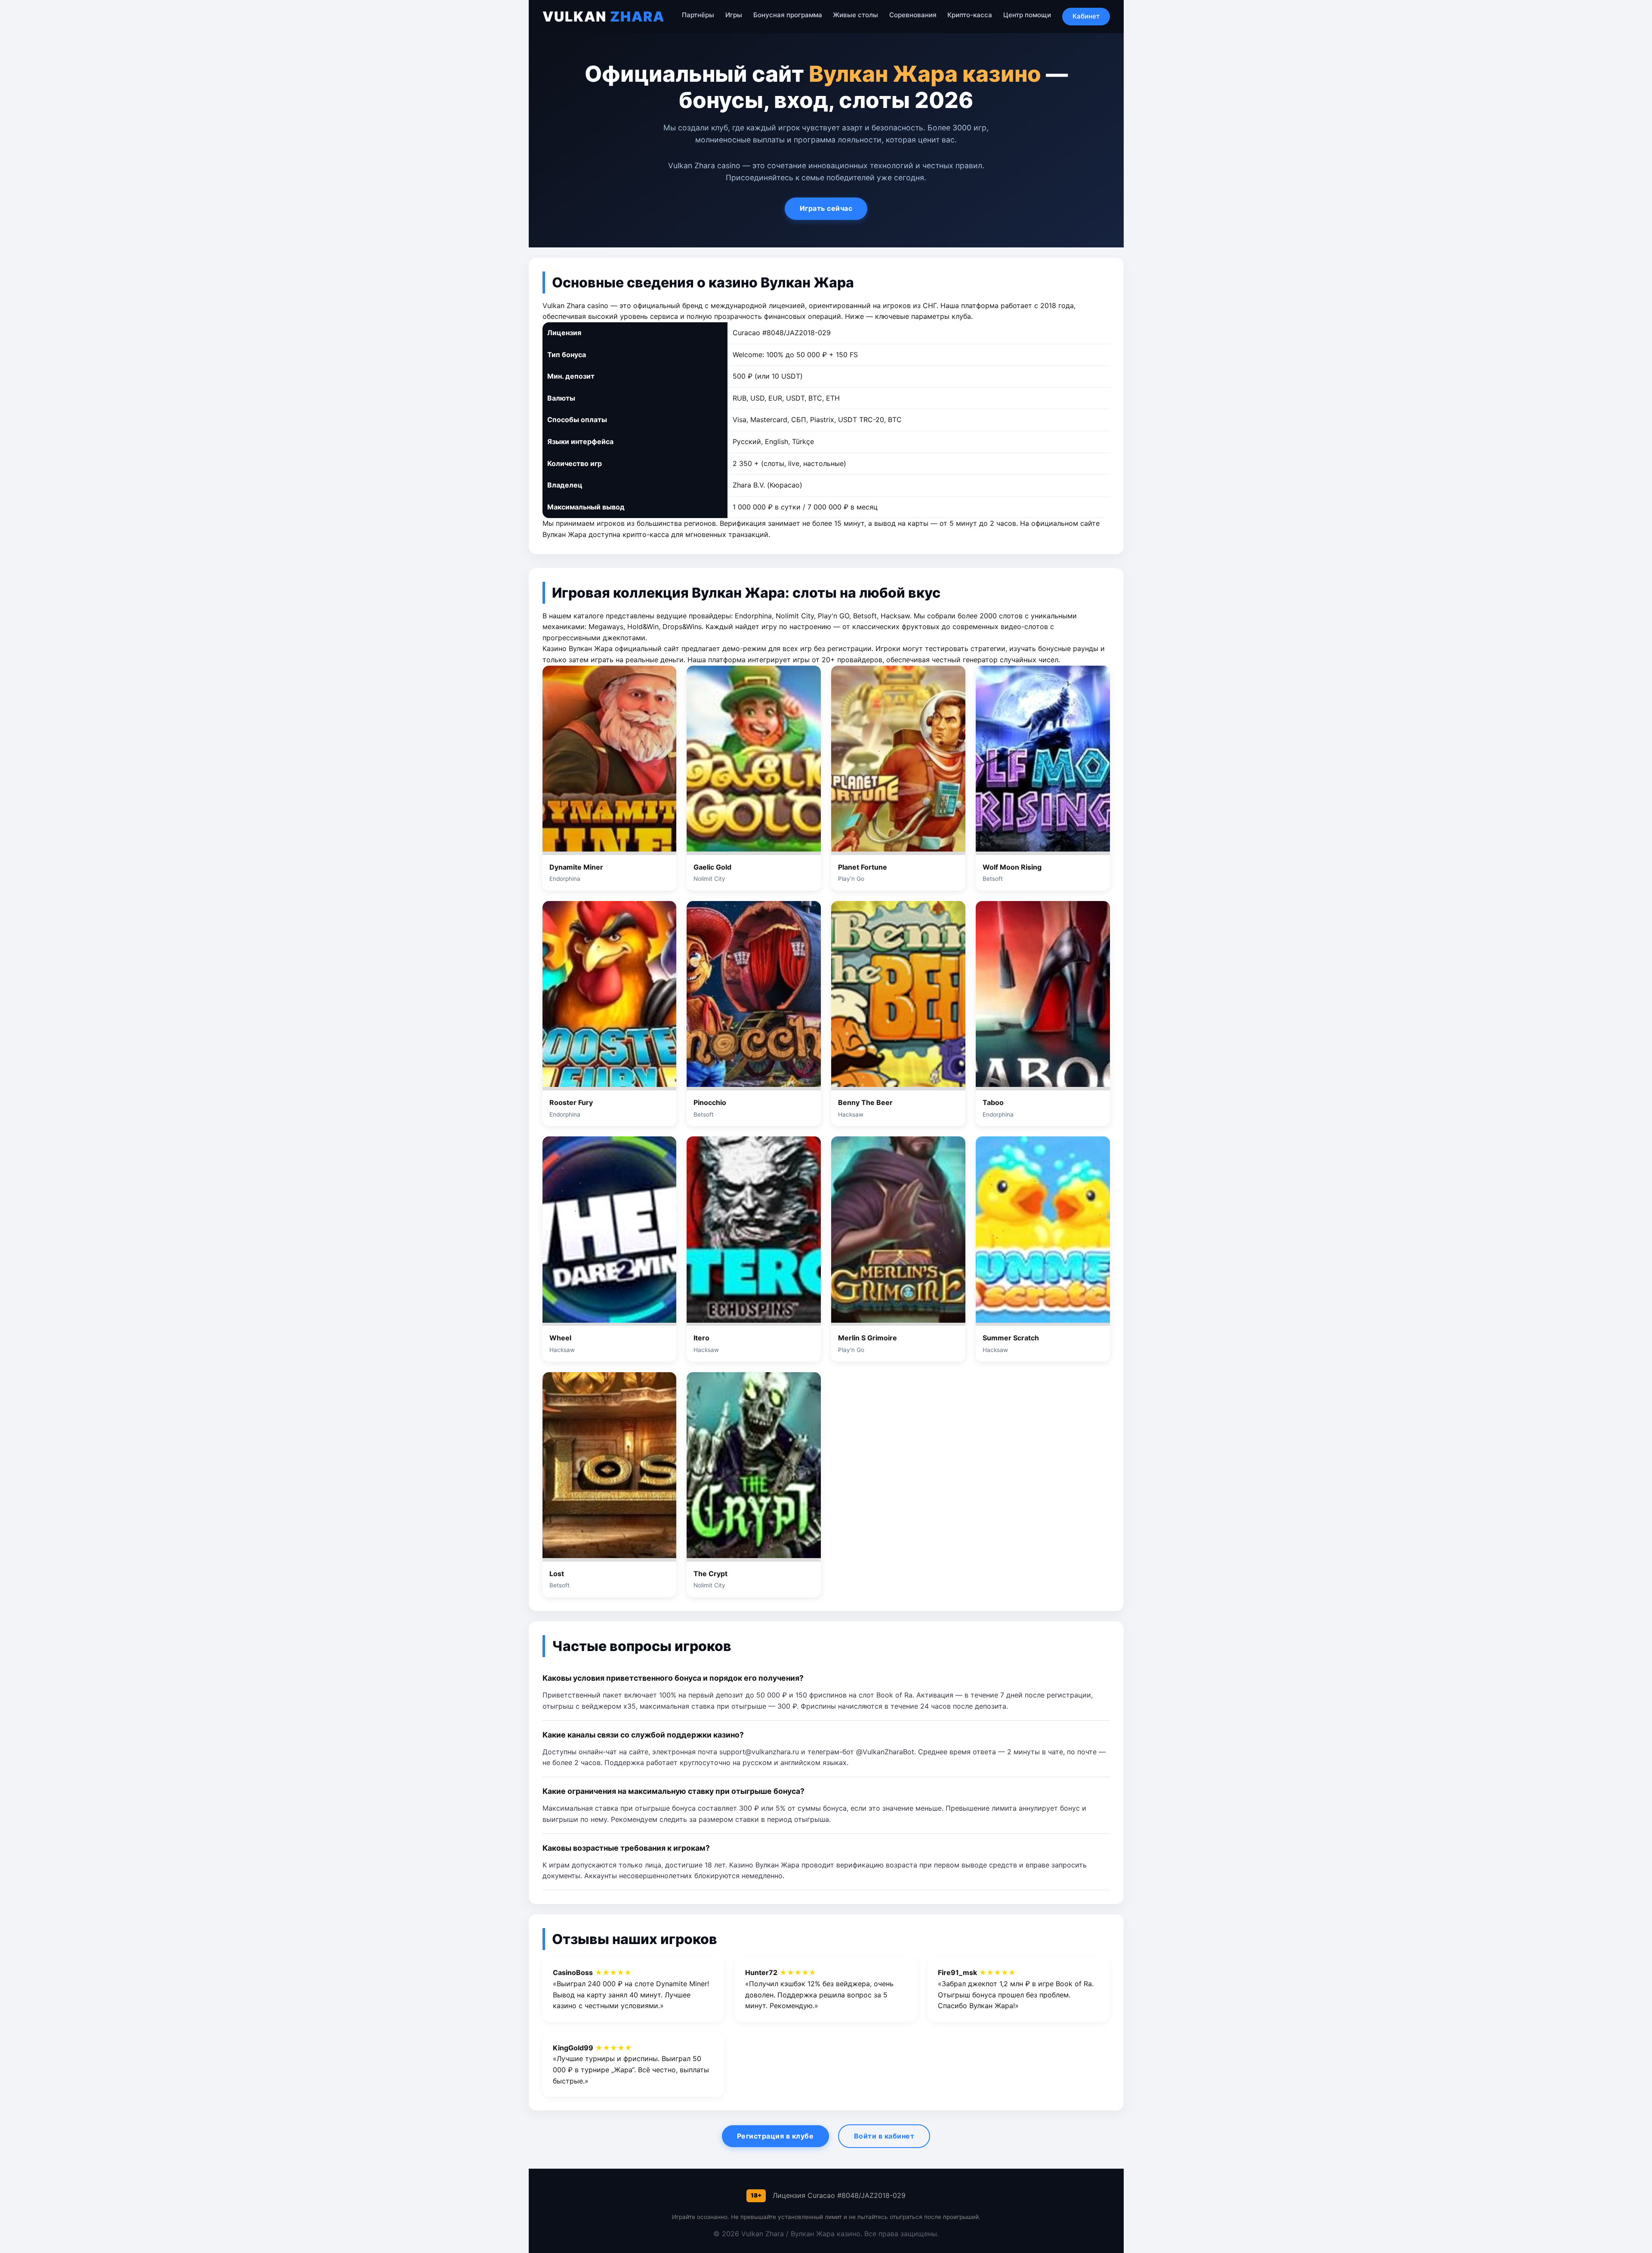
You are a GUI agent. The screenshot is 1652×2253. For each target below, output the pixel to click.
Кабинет (1086, 16)
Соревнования (913, 15)
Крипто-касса (970, 15)
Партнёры (698, 15)
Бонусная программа (788, 15)
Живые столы (855, 15)
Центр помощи (1027, 15)
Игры (734, 15)
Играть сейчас (826, 208)
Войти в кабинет (884, 2136)
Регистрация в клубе (775, 2136)
